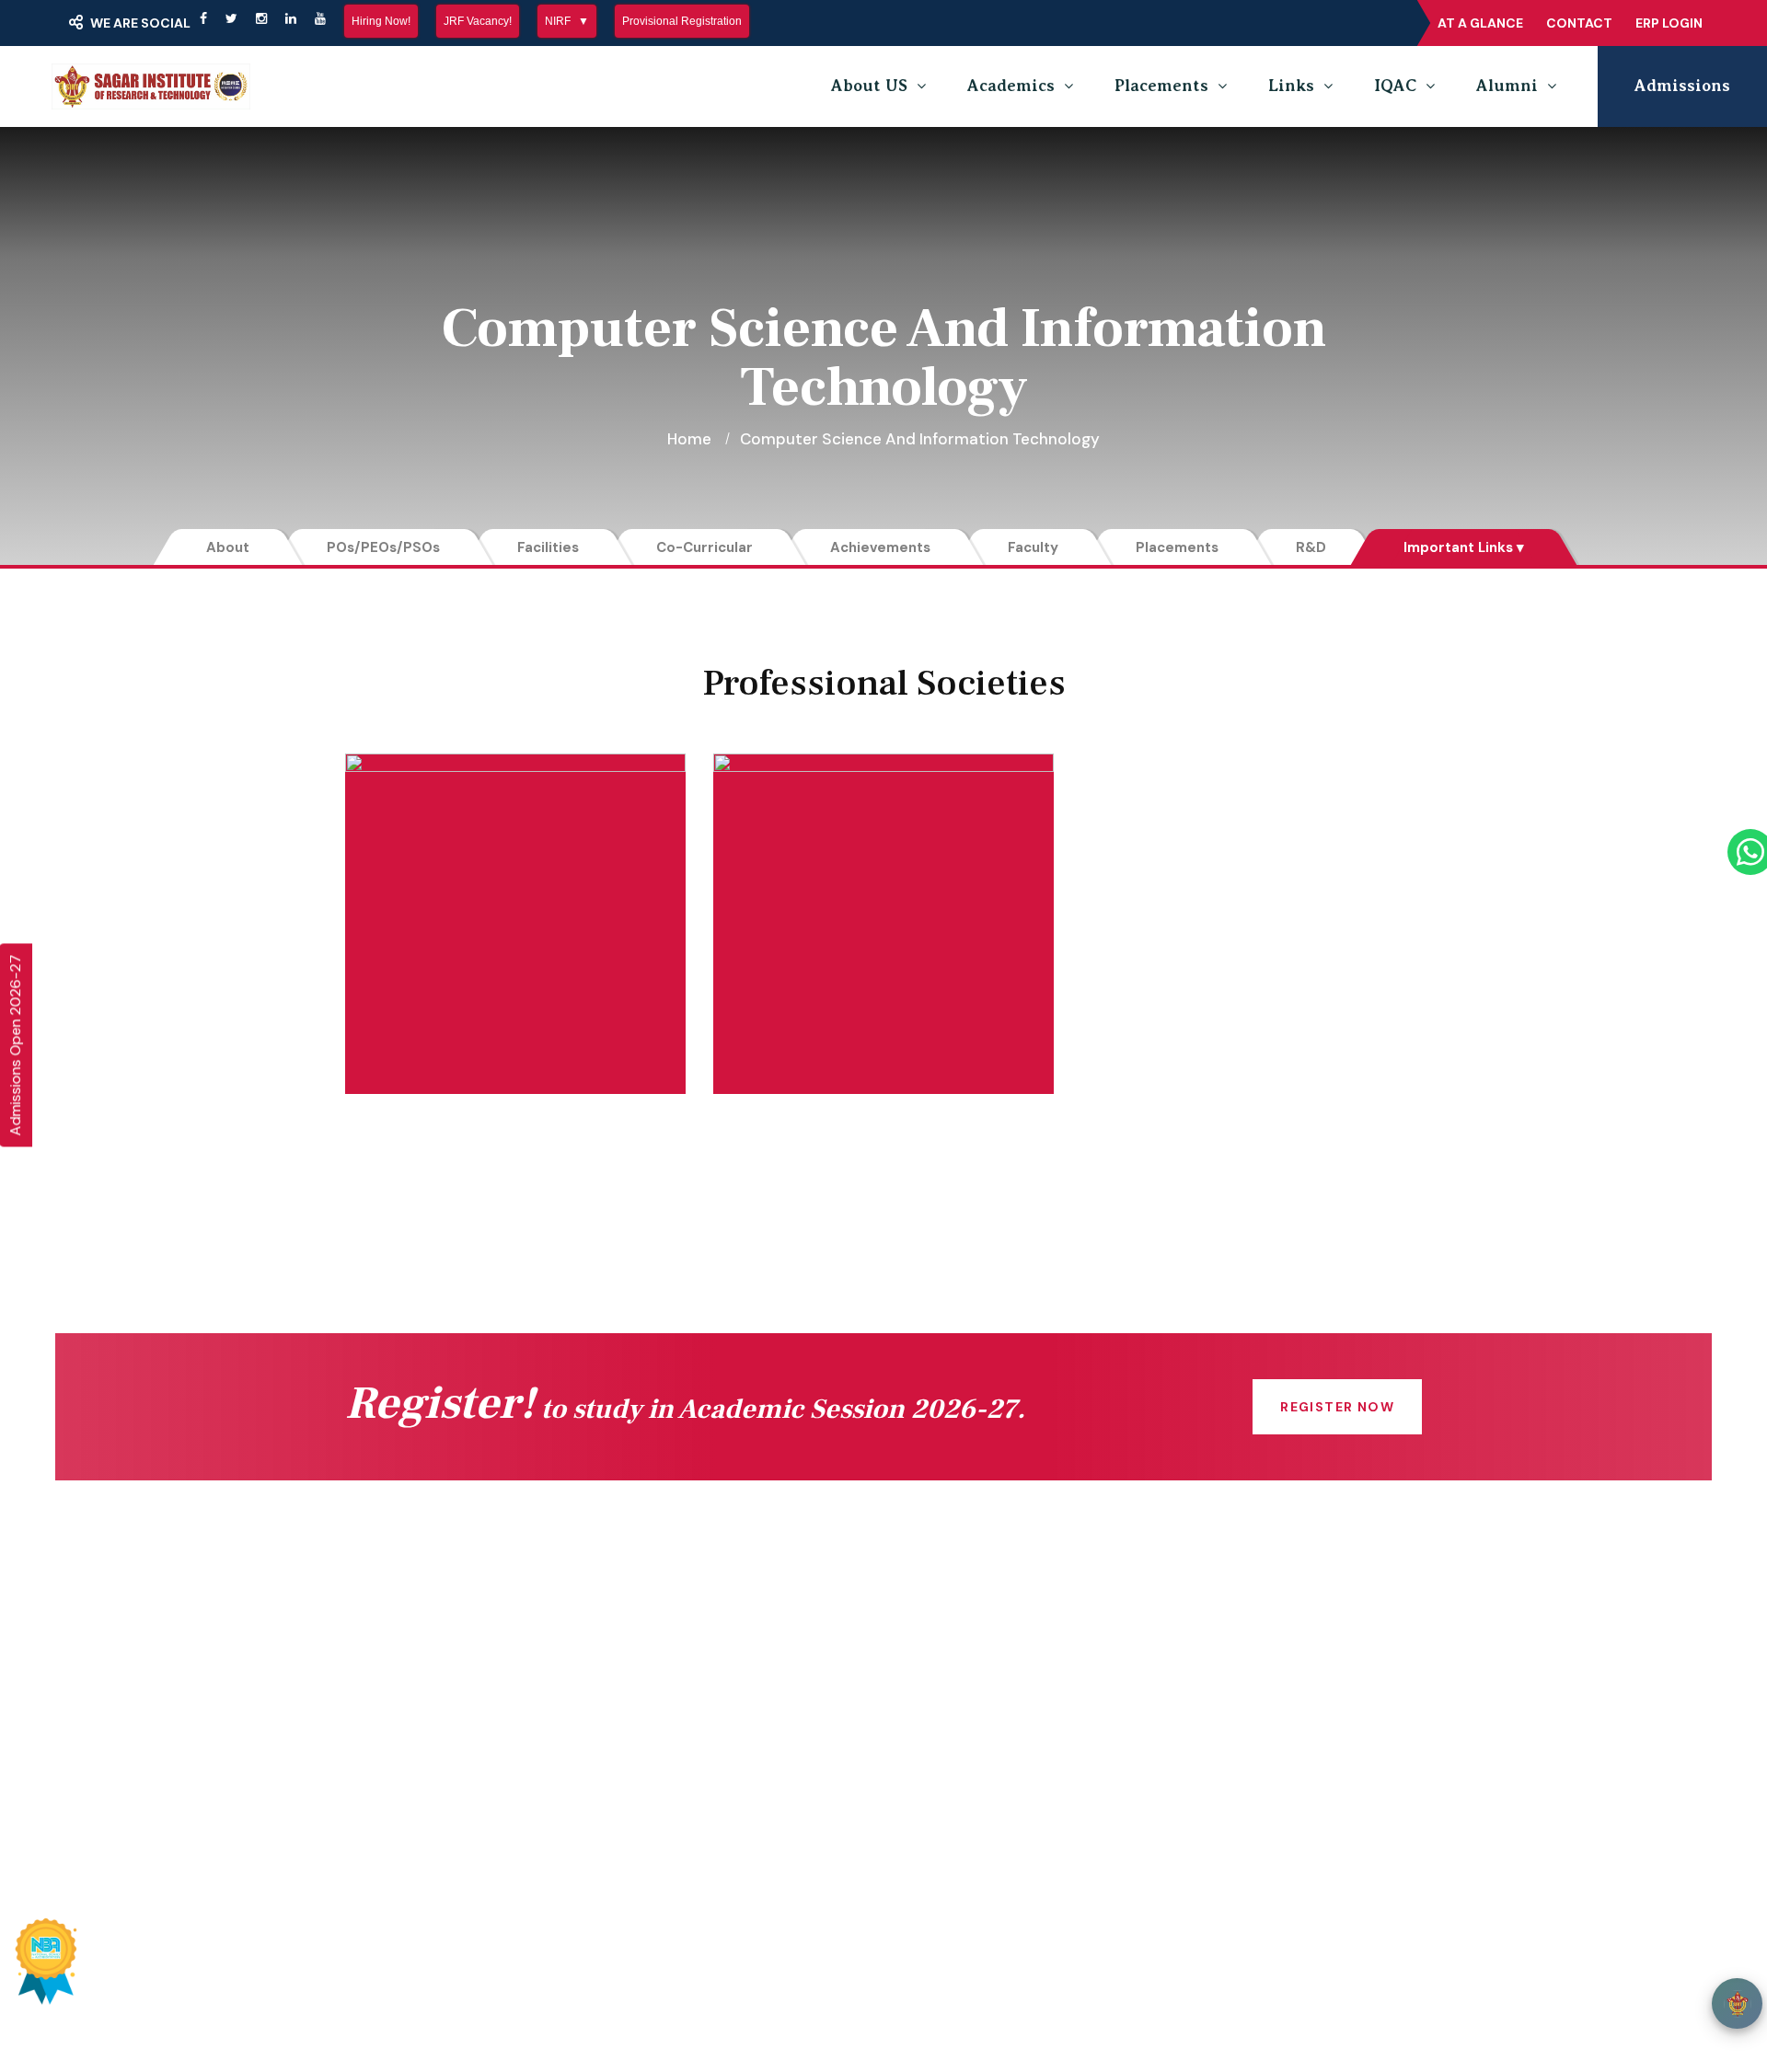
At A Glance (1480, 23)
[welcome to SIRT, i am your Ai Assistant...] (1737, 2003)
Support (1392, 1974)
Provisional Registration (682, 21)
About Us (405, 1714)
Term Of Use (1298, 1974)
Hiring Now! (381, 21)
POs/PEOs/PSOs (383, 547)
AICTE (671, 1640)
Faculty (1033, 547)
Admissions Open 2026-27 (15, 1045)
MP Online (686, 1751)
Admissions (1682, 86)
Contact (1579, 23)
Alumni (1507, 86)
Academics (1011, 86)
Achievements (880, 547)
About (228, 547)
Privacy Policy (1184, 1974)
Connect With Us (434, 1640)
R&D (1311, 547)
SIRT (416, 1974)
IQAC (1395, 86)
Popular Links (873, 1894)
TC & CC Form (978, 1714)
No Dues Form (977, 1677)
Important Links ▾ (1464, 547)
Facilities (548, 547)
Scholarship (691, 1714)
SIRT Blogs (411, 1825)
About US (869, 86)
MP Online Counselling (729, 1788)
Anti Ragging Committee (462, 1788)
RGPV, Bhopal (698, 1825)
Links (1291, 86)
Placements (1161, 86)
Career (950, 1788)
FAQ (940, 1751)
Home (689, 439)
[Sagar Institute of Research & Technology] (151, 86)
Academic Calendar (996, 1640)
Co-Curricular (704, 547)
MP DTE (677, 1677)
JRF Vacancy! (478, 21)
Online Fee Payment (447, 1677)
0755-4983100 (1261, 1738)
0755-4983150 (1260, 1701)
